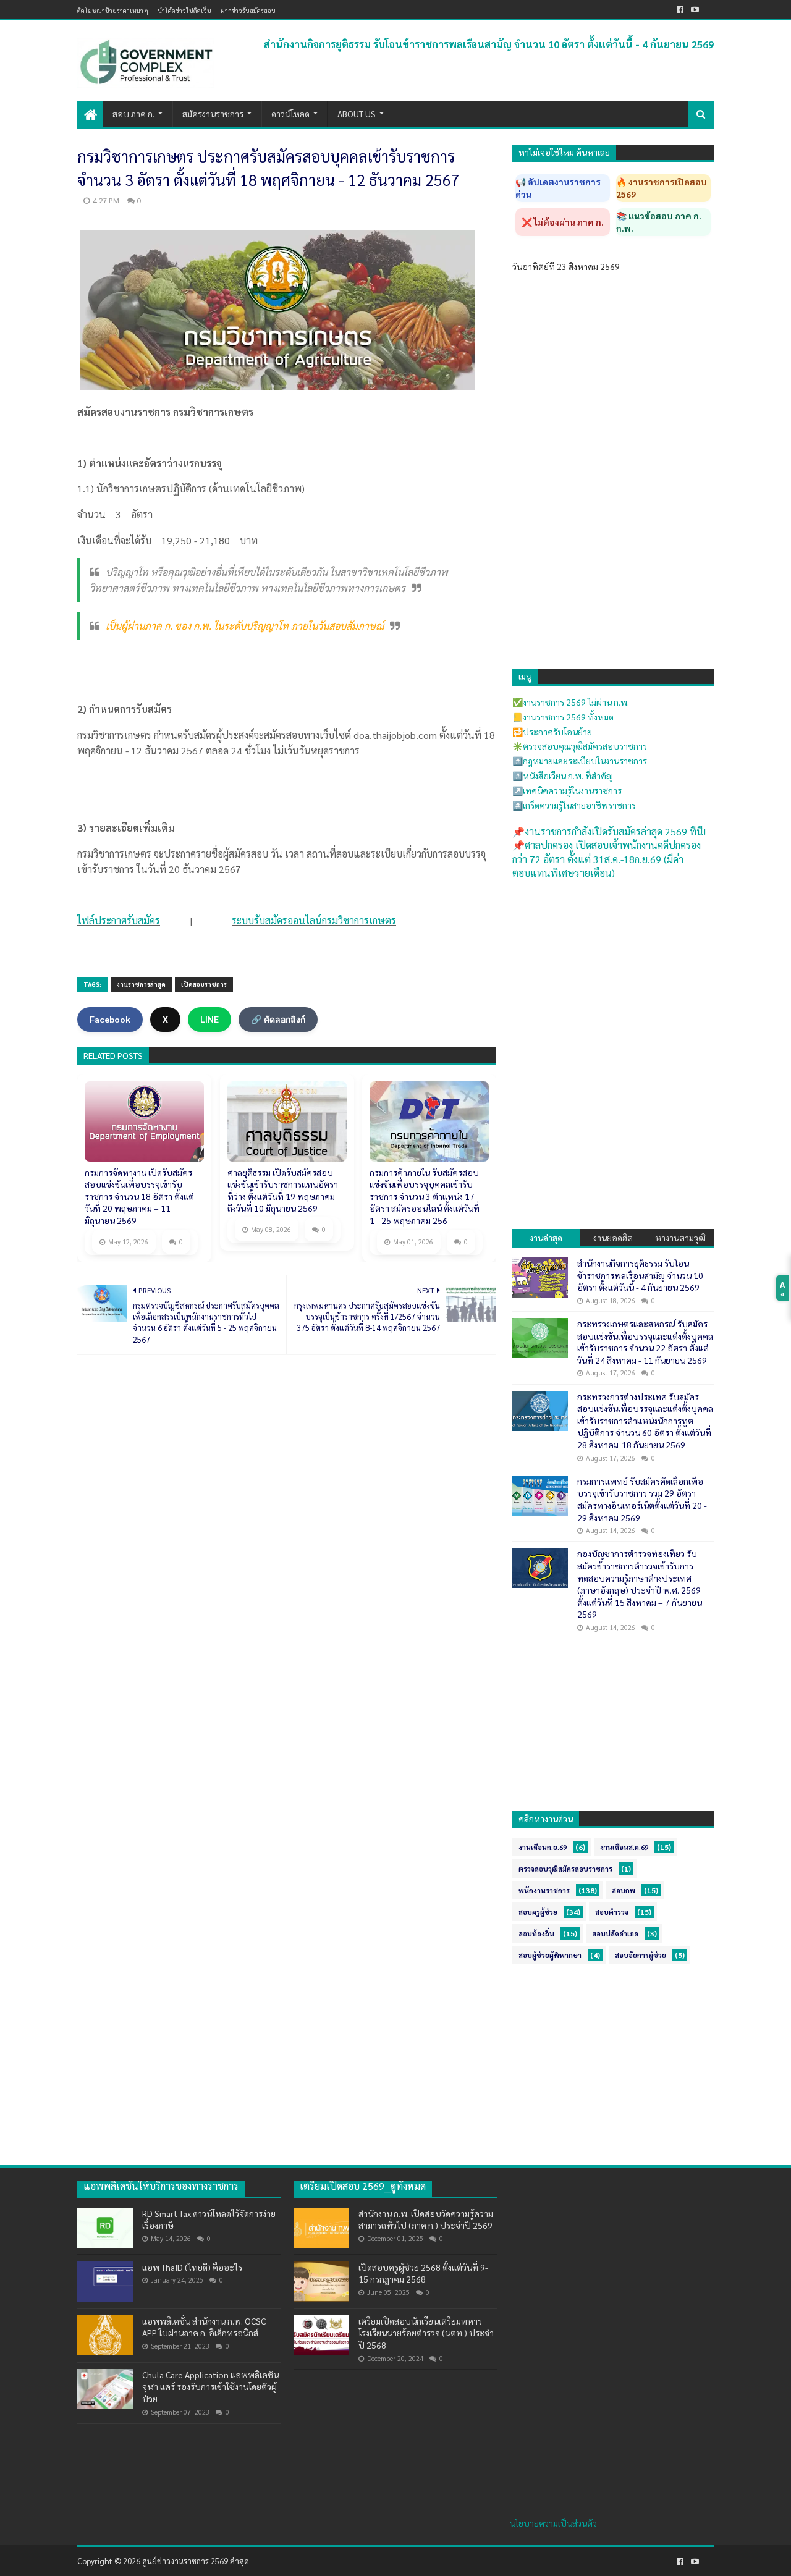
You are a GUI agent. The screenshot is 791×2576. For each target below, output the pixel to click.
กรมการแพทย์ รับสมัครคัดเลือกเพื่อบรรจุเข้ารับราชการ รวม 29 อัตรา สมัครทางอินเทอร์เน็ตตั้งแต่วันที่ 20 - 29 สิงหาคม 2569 (642, 1499)
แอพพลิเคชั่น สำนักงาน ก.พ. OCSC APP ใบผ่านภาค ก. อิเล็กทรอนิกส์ (204, 2327)
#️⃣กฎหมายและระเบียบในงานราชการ (580, 761)
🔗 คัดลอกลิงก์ (278, 1020)
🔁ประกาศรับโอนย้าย (552, 732)
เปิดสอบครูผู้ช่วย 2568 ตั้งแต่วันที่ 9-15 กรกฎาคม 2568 (423, 2273)
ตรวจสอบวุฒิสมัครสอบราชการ (565, 1869)
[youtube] (695, 10)
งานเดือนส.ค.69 (624, 1847)
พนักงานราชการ (544, 1890)
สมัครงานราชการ (213, 114)
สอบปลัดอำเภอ (615, 1934)
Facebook (110, 1019)
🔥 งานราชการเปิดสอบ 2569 (662, 188)
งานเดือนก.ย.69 (543, 1847)
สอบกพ (624, 1890)
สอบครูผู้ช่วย (538, 1912)
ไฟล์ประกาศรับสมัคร (119, 920)
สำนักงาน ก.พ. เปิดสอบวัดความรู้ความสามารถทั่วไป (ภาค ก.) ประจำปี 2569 (426, 2219)
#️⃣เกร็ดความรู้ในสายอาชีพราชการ (574, 805)
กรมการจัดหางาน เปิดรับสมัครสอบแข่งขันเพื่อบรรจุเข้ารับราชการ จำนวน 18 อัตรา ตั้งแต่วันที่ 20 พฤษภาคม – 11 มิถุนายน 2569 (139, 1196)
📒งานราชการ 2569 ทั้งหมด (563, 717)
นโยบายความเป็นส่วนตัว (553, 2523)
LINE (209, 1019)
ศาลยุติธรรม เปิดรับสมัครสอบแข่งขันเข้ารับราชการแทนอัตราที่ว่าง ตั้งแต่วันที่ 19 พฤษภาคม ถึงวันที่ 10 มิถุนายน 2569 (283, 1190)
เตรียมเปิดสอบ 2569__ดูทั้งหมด (363, 2186)
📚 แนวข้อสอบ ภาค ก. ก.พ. (659, 222)
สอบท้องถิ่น (536, 1934)
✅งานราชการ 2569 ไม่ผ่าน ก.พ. (571, 702)
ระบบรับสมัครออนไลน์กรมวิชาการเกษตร (314, 920)
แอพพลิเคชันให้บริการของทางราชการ (161, 2186)
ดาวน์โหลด (290, 114)
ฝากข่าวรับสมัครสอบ (248, 10)
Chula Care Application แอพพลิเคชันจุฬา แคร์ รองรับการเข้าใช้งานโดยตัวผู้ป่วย (210, 2387)
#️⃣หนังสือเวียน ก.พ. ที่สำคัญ (563, 775)
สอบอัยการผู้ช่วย (641, 1955)
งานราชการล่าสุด (141, 984)
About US (357, 114)
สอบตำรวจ (612, 1912)
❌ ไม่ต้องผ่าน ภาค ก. (563, 222)
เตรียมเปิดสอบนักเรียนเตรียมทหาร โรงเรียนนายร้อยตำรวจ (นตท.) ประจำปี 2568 (426, 2333)
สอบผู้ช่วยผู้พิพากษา (550, 1955)
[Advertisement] (613, 970)
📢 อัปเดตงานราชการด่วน (558, 188)
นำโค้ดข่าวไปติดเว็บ (184, 10)
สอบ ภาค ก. (133, 114)
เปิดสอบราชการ (204, 984)
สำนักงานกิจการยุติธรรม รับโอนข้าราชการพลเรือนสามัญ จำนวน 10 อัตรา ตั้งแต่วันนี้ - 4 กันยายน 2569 (489, 44)
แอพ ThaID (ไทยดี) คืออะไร (192, 2267)
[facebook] (680, 10)
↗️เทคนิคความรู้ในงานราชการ (567, 790)
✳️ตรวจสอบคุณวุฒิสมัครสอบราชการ (580, 746)
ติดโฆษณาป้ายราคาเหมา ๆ (113, 10)
